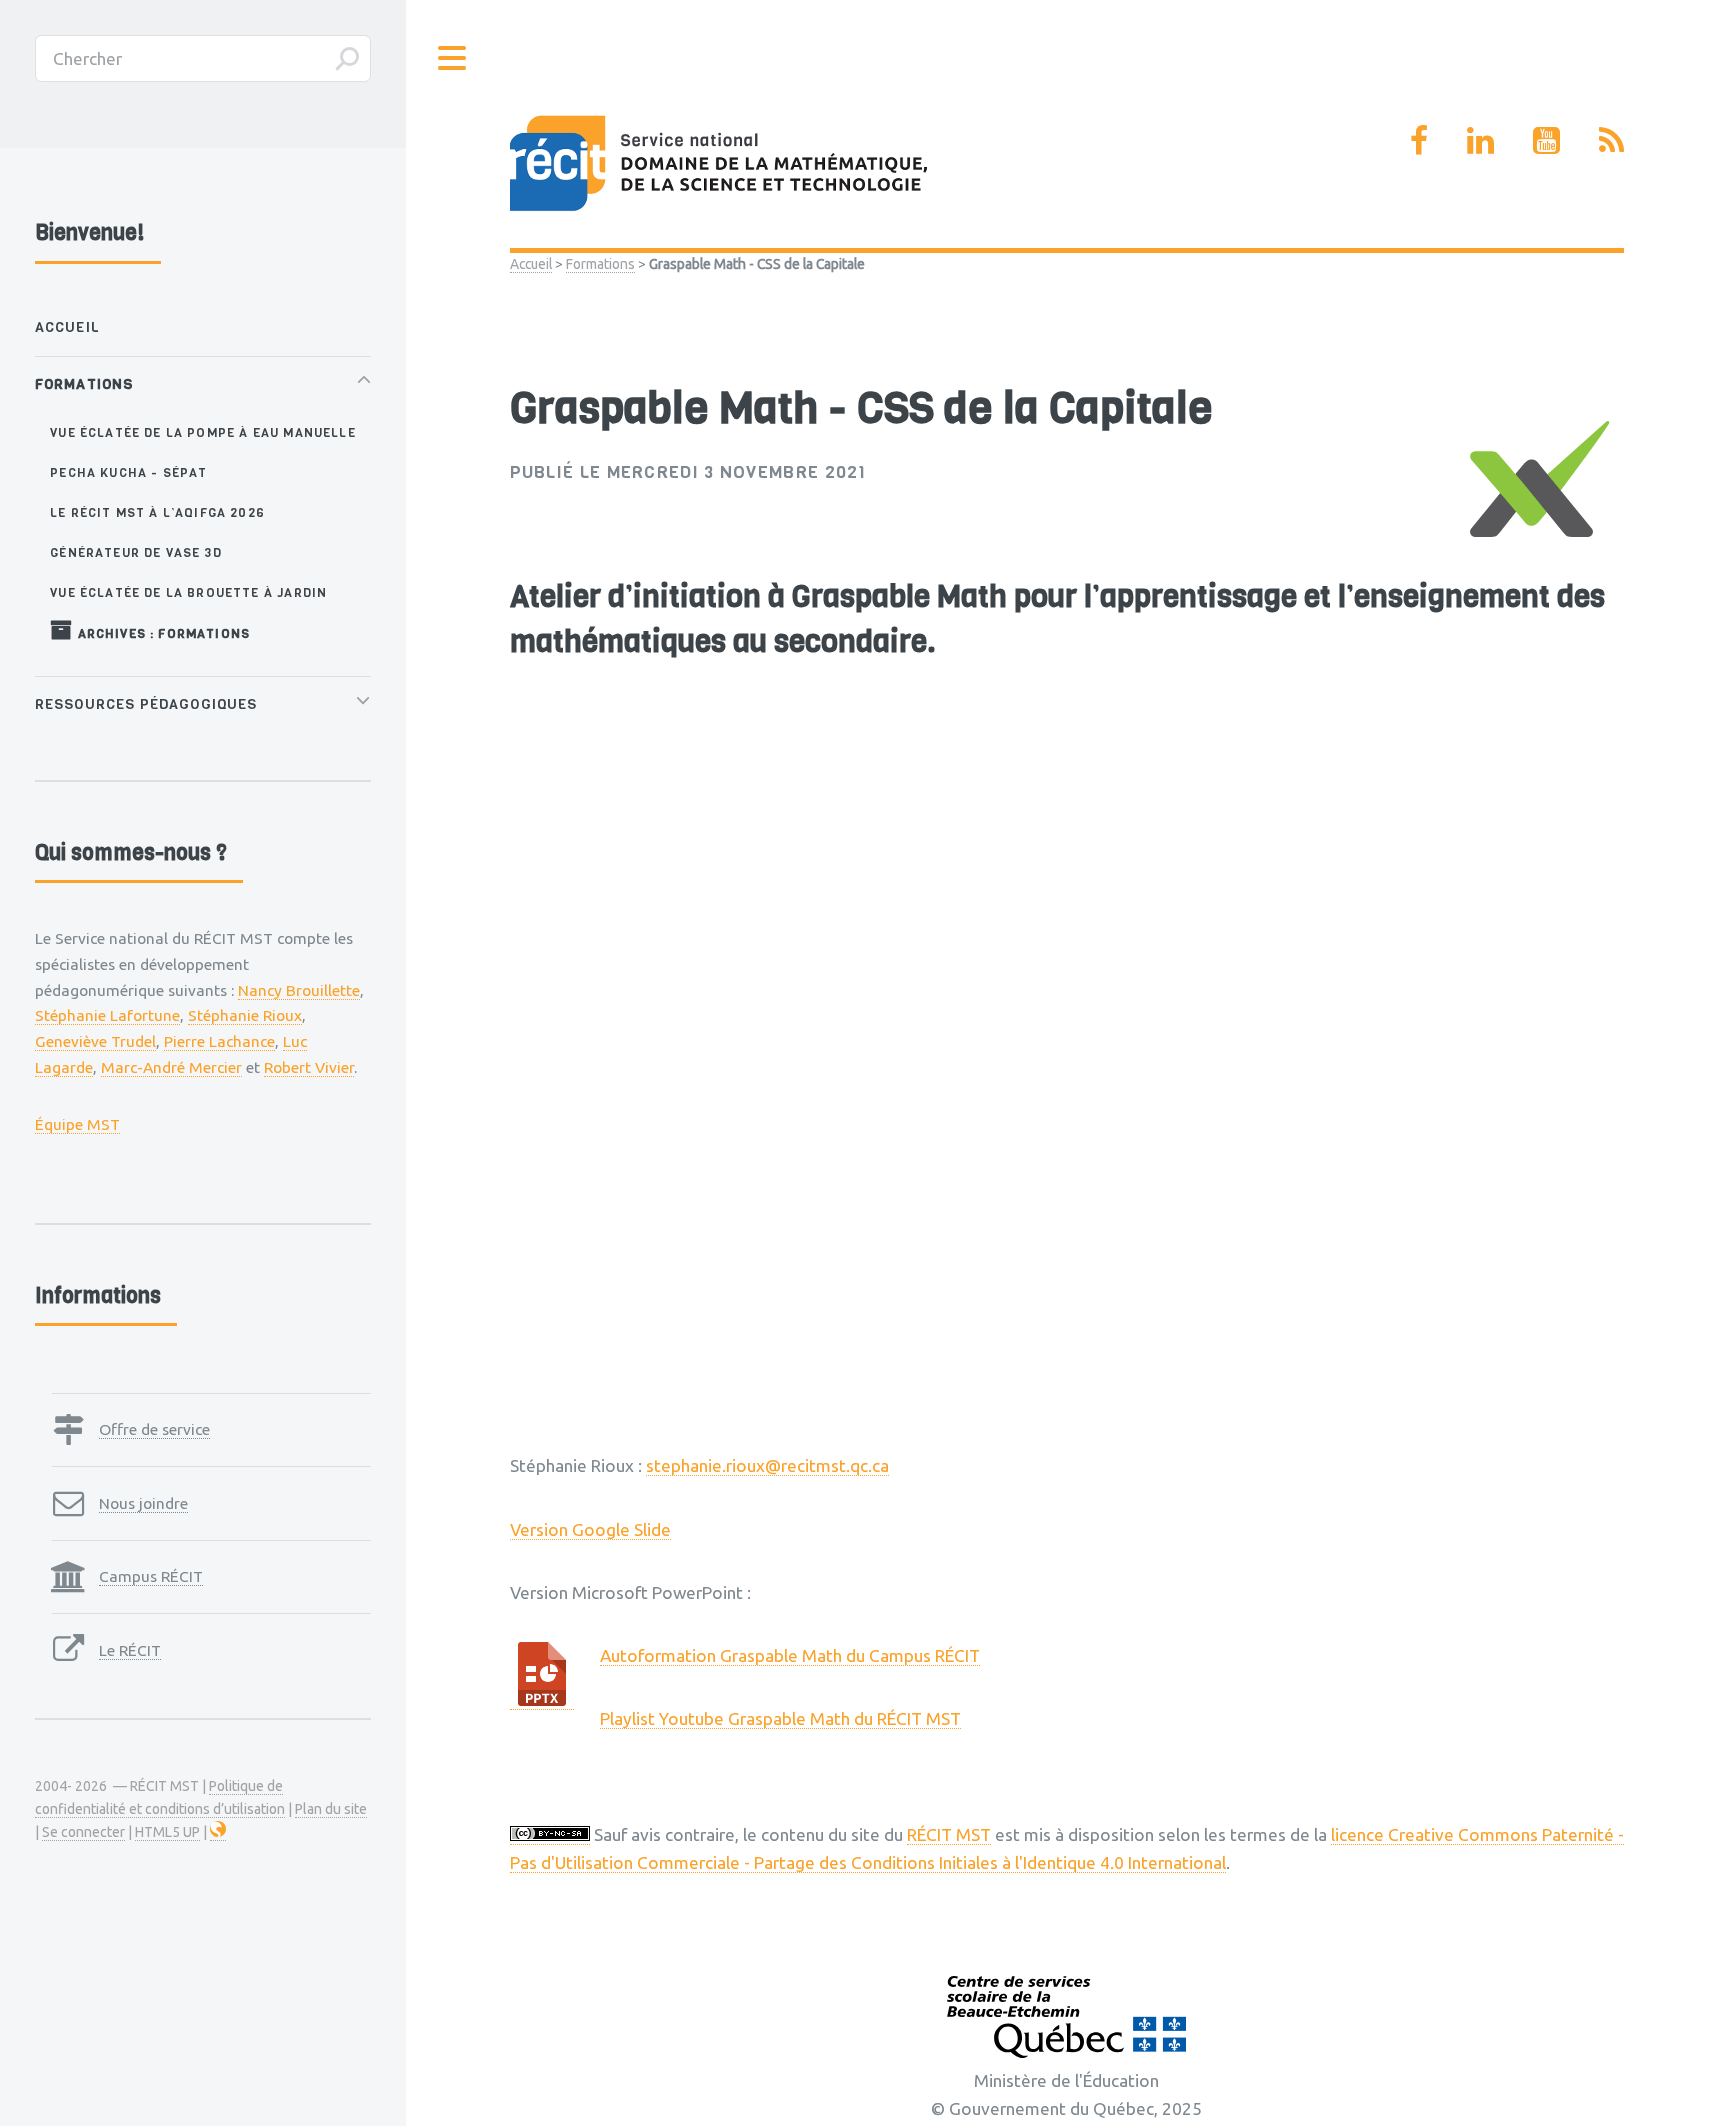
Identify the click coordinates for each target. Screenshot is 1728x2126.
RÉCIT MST (949, 1834)
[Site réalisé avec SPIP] (218, 1832)
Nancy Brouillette (299, 990)
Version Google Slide (590, 1529)
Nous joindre (143, 1503)
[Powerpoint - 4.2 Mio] (542, 1700)
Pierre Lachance (219, 1041)
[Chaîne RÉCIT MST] (1546, 140)
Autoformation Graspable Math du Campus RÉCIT (790, 1655)
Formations (600, 264)
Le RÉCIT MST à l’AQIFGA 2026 (157, 512)
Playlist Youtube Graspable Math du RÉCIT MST (780, 1718)
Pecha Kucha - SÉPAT (128, 472)
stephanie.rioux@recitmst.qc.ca (767, 1465)
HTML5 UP (167, 1832)
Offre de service (154, 1429)
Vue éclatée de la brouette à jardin (188, 592)
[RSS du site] (1611, 140)
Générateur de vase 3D (136, 552)
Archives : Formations (161, 633)
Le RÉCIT (130, 1650)
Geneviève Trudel (95, 1041)
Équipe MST (77, 1124)
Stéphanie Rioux (245, 1015)
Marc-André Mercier (171, 1067)
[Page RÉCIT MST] (1419, 140)
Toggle (453, 58)
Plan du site (331, 1809)
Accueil (531, 264)
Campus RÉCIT (151, 1576)
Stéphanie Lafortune (107, 1015)
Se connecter (83, 1832)
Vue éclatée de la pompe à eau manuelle (202, 432)
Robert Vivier (309, 1067)
